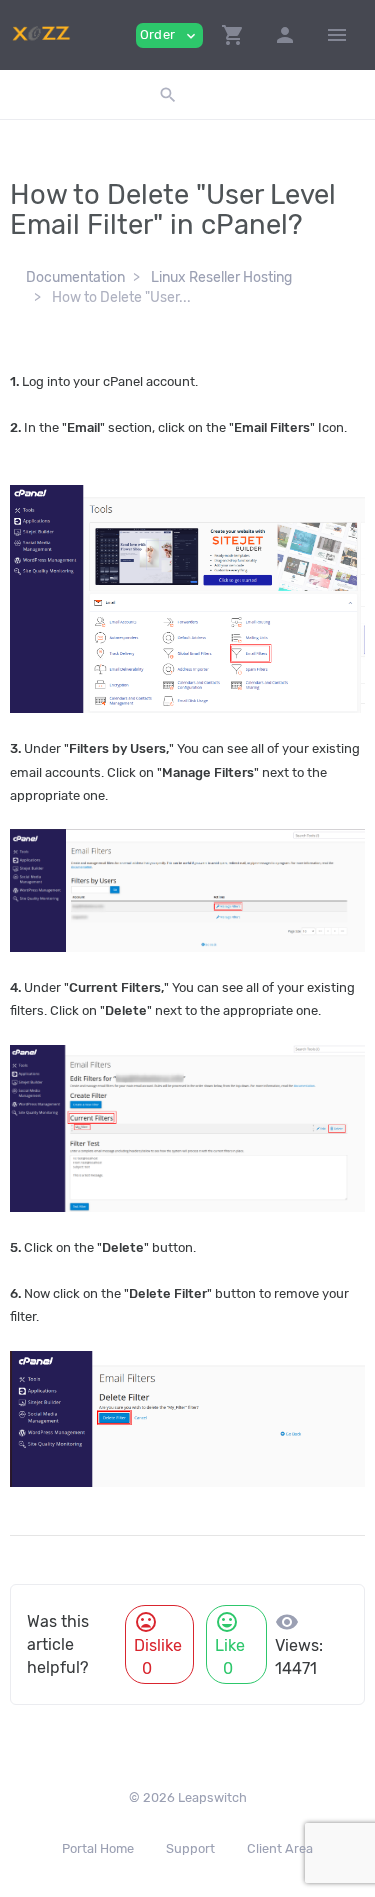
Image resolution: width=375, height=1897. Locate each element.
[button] (233, 35)
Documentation (75, 277)
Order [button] (169, 35)
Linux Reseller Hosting (221, 277)
